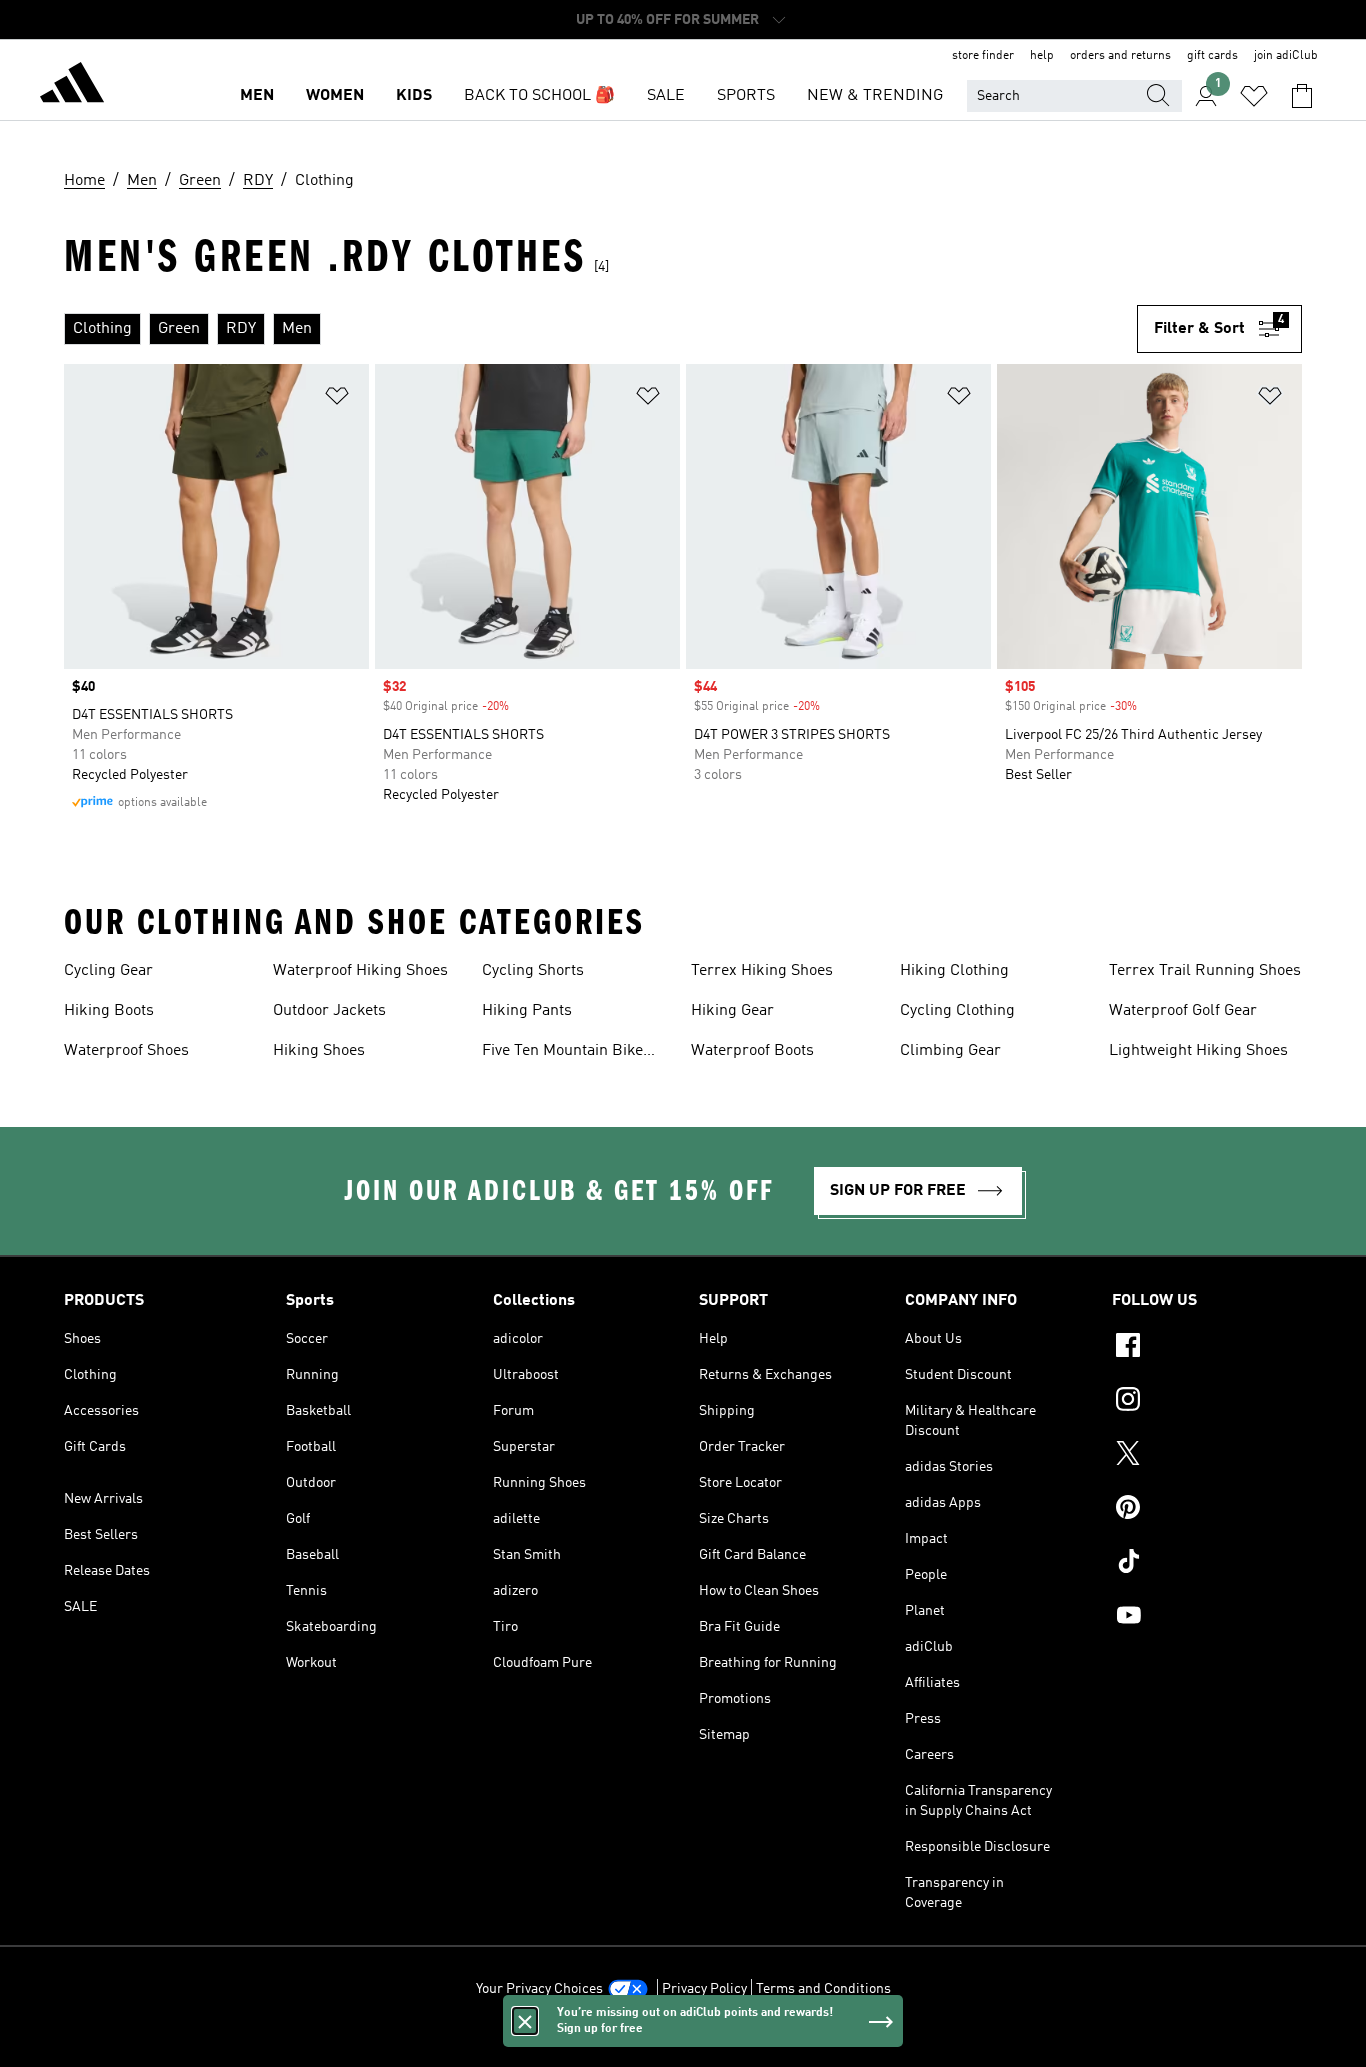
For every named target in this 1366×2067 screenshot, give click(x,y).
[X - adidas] (1207, 1456)
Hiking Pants (527, 1011)
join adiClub (1286, 56)
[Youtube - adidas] (1207, 1618)
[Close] (525, 2021)
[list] (600, 329)
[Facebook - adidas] (1207, 1348)
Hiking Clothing (954, 971)
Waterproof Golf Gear (1183, 1011)
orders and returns (1120, 56)
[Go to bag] (1302, 96)
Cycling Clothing (957, 1011)
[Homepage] (72, 86)
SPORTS (746, 96)
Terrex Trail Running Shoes (1205, 971)
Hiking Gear (732, 1011)
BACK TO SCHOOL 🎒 (539, 96)
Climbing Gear (950, 1051)
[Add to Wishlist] (337, 399)
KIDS (414, 96)
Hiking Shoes (319, 1051)
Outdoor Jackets (329, 1011)
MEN (257, 96)
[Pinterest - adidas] (1207, 1510)
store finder (983, 56)
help (1042, 56)
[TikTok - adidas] (1207, 1564)
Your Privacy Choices (539, 1989)
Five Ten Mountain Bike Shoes (562, 1053)
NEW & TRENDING (875, 96)
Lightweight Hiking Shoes (1198, 1051)
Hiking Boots (109, 1011)
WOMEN (335, 96)
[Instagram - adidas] (1207, 1402)
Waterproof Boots (752, 1051)
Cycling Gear (108, 971)
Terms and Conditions (823, 1989)
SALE (666, 96)
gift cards (1212, 56)
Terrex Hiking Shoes (762, 971)
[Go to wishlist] (1254, 96)
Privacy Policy (704, 1989)
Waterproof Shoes (126, 1051)
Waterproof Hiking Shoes (360, 971)
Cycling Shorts (533, 971)
